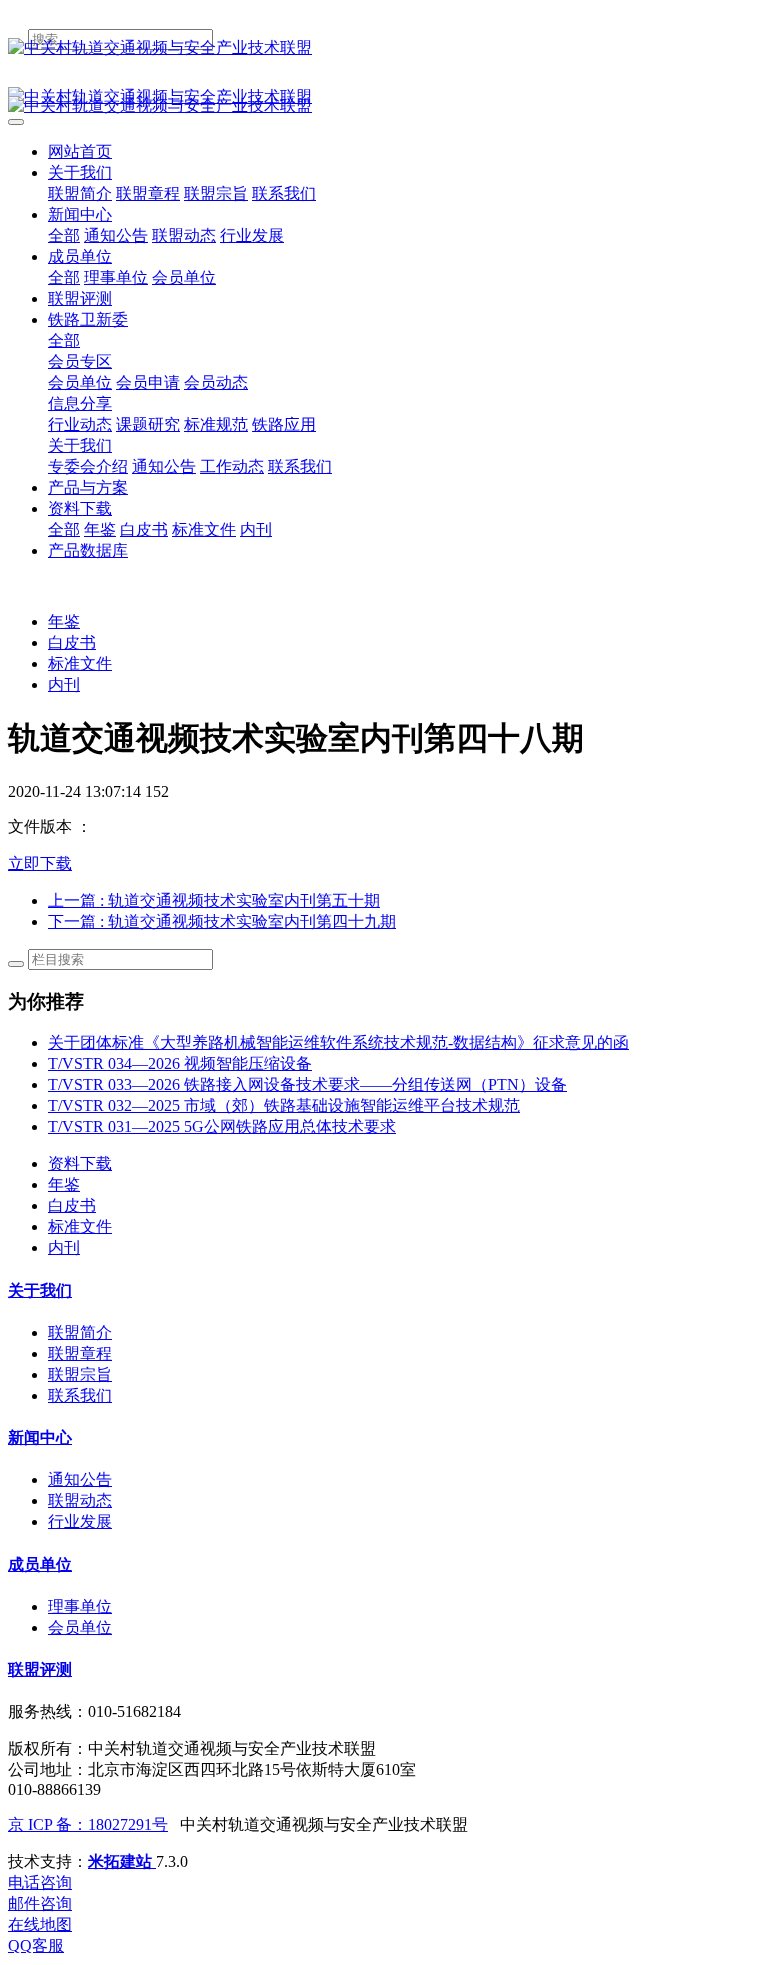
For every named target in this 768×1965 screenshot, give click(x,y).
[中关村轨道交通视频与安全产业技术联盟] (384, 48)
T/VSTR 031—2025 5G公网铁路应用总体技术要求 (222, 1126)
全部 (64, 235)
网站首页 (80, 151)
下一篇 (222, 921)
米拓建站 (122, 1861)
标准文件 (80, 663)
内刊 (64, 684)
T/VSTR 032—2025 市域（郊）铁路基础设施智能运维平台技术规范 (284, 1105)
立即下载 (40, 863)
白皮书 (72, 642)
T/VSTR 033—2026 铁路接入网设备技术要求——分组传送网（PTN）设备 (307, 1084)
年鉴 (64, 621)
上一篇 (214, 900)
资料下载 (80, 1163)
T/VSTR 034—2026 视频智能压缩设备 (180, 1063)
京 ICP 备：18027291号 (88, 1824)
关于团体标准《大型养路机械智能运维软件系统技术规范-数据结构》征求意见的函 (338, 1042)
